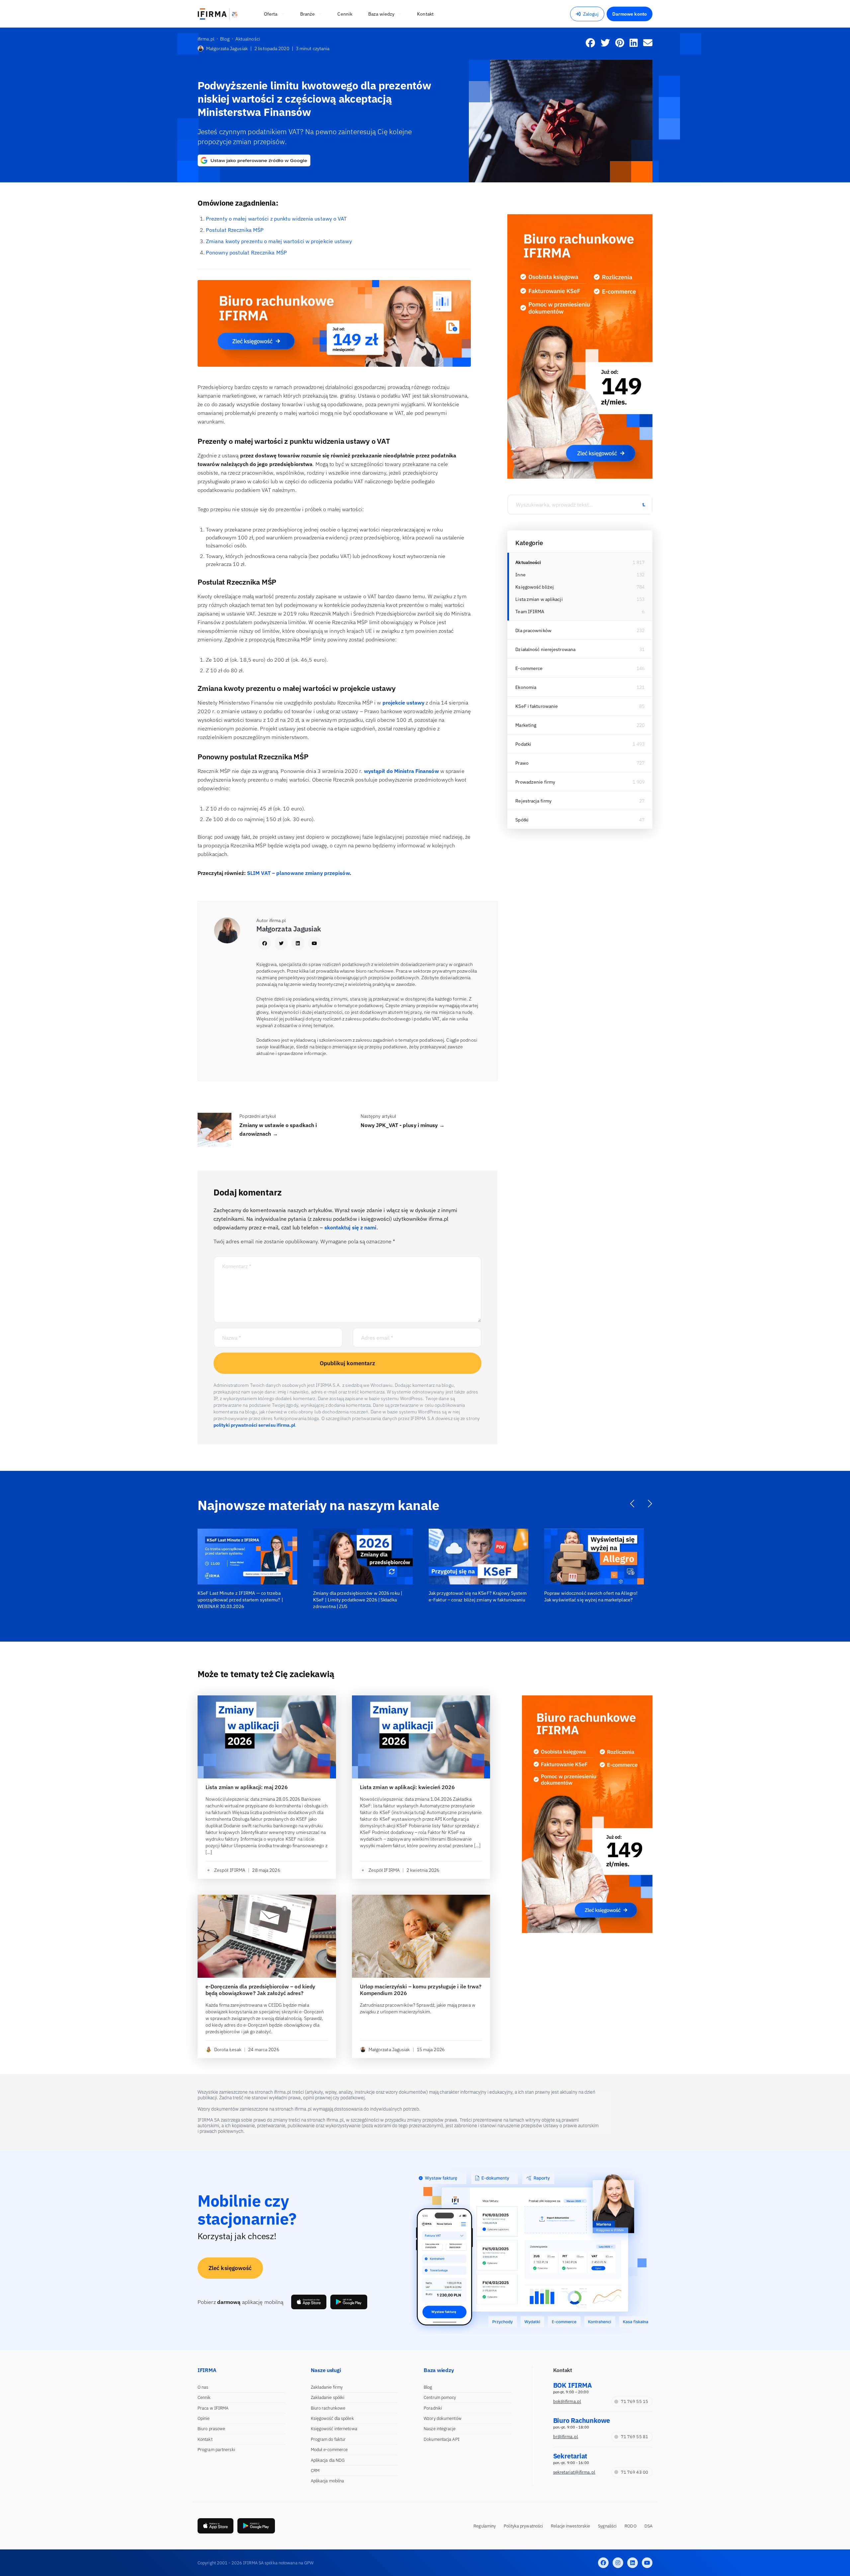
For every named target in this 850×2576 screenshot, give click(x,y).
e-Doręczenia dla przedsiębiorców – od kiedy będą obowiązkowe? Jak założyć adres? (260, 1990)
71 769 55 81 (635, 2437)
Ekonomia (526, 687)
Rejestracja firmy (533, 801)
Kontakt (205, 2439)
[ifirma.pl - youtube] (647, 2563)
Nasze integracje (440, 2429)
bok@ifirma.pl (567, 2401)
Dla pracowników (533, 630)
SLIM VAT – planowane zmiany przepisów (298, 873)
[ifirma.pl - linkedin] (633, 2563)
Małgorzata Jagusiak (227, 48)
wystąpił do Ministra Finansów (401, 771)
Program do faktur (328, 2439)
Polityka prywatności (523, 2526)
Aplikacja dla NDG (328, 2460)
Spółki (522, 820)
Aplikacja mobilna (328, 2481)
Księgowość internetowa (334, 2429)
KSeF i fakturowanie (537, 706)
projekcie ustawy (404, 703)
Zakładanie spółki (328, 2397)
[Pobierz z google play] (349, 2302)
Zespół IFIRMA (230, 1870)
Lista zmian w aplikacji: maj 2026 (247, 1787)
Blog (428, 2387)
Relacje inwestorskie (570, 2526)
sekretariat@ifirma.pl (574, 2472)
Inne (520, 575)
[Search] (643, 505)
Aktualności (528, 562)
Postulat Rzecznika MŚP (235, 230)
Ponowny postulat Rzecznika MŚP (246, 252)
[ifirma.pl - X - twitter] (618, 2563)
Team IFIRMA (530, 612)
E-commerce (529, 668)
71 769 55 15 (635, 2401)
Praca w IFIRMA (213, 2408)
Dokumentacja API (442, 2439)
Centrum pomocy (440, 2397)
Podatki (523, 744)
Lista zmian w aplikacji (539, 599)
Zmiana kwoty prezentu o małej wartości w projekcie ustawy (279, 241)
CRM (315, 2471)
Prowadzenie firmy (535, 782)
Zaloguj (591, 14)
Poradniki (433, 2408)
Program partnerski (216, 2450)
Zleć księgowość (230, 2268)
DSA (648, 2526)
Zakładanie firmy (327, 2387)
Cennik (204, 2397)
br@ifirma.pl (566, 2437)
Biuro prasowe (211, 2429)
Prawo (522, 763)
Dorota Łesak (228, 2050)
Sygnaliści (607, 2526)
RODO (630, 2526)
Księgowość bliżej (535, 587)
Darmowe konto (630, 14)
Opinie (204, 2418)
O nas (203, 2387)
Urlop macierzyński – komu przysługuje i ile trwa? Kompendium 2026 (421, 1990)
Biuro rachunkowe (328, 2408)
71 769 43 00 (635, 2472)
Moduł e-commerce (329, 2450)
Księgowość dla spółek (332, 2418)
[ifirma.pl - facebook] (603, 2563)
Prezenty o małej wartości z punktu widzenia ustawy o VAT (276, 219)
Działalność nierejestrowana (545, 649)
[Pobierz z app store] (309, 2302)
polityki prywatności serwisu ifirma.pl (254, 1425)
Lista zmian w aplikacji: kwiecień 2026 (408, 1787)
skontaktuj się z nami (350, 1227)
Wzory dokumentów (443, 2418)
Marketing (526, 725)
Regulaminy (485, 2526)
